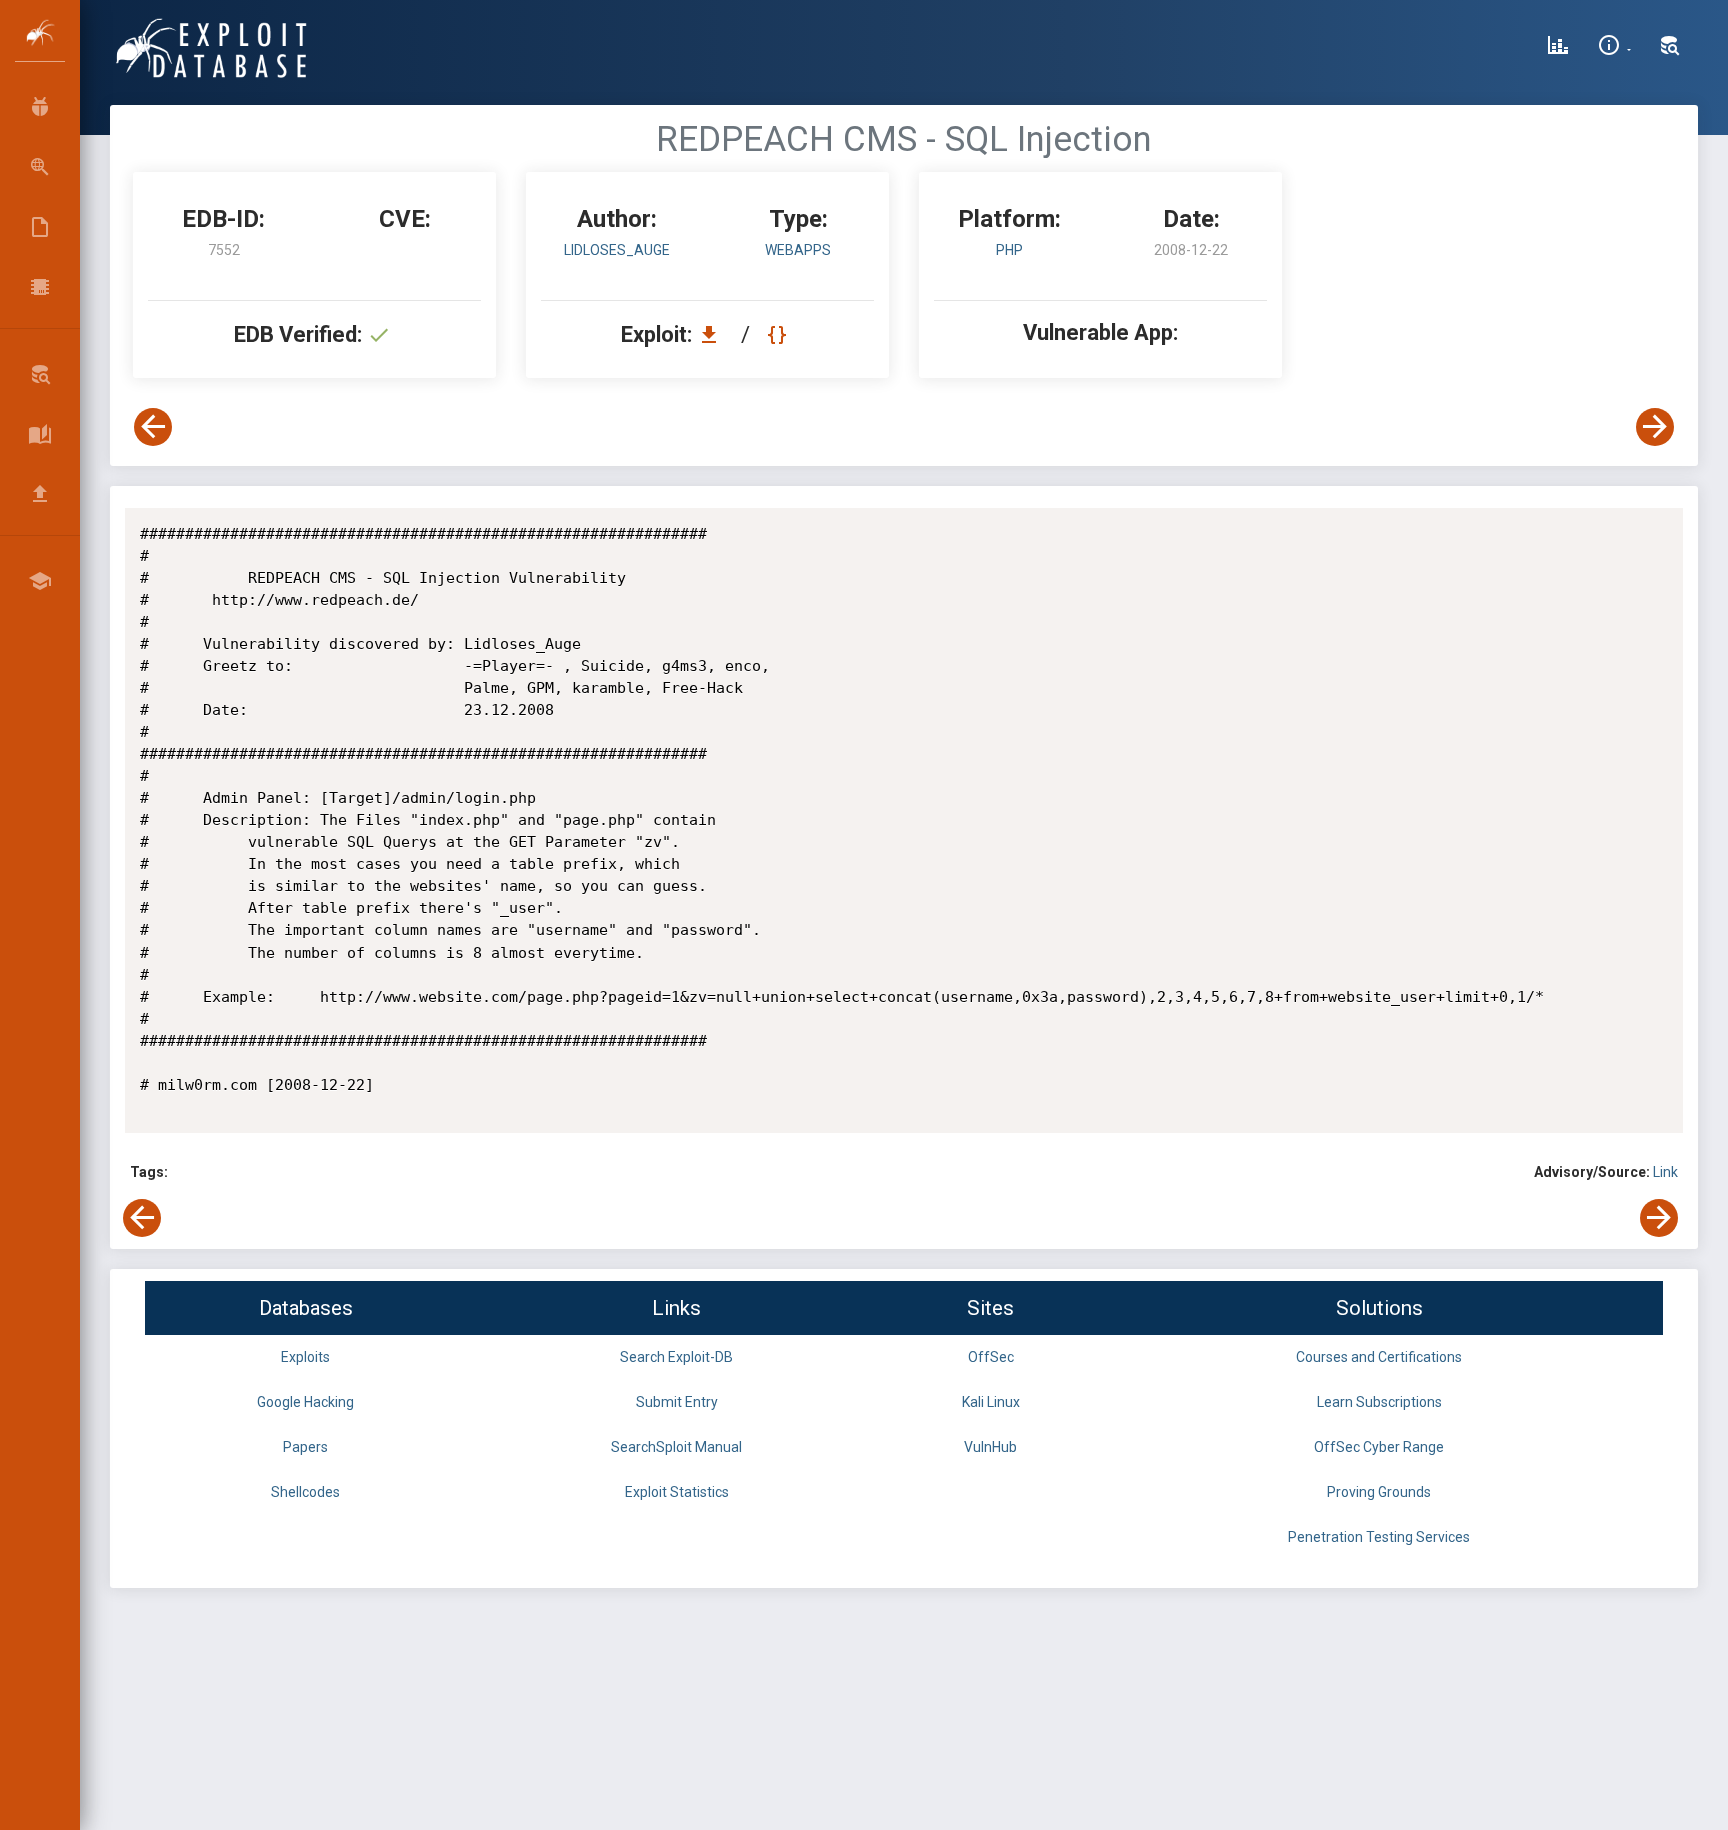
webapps (798, 250)
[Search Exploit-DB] (1670, 48)
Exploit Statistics (677, 1492)
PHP (1009, 250)
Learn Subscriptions (1379, 1402)
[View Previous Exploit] (153, 427)
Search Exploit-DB (676, 1357)
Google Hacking (305, 1402)
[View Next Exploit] (1655, 427)
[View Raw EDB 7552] (779, 334)
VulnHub (990, 1447)
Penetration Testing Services (1379, 1537)
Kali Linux (991, 1402)
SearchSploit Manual (676, 1447)
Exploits (305, 1357)
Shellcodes (305, 1492)
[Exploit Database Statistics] (1558, 48)
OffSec (991, 1357)
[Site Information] (1614, 48)
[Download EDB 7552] (714, 334)
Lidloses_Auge (617, 250)
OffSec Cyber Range (1379, 1447)
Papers (305, 1447)
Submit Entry (677, 1402)
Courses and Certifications (1379, 1357)
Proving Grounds (1379, 1492)
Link (1665, 1172)
